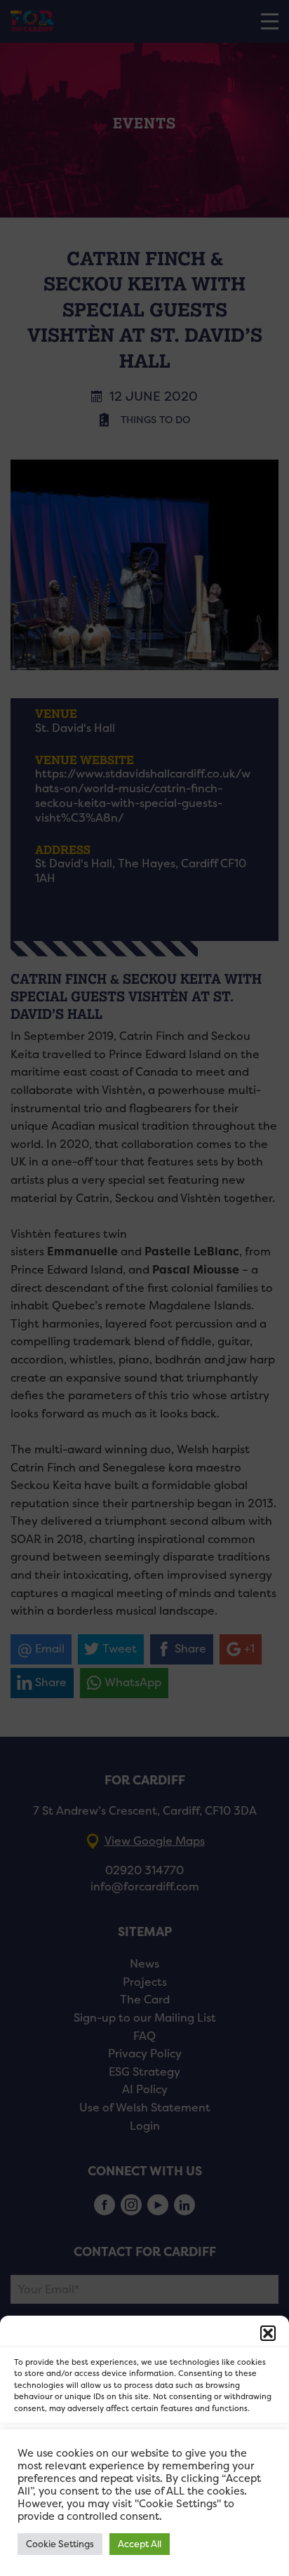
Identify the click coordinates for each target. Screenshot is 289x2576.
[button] (268, 2333)
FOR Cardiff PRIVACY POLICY (83, 2558)
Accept (145, 2449)
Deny (145, 2488)
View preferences (145, 2527)
